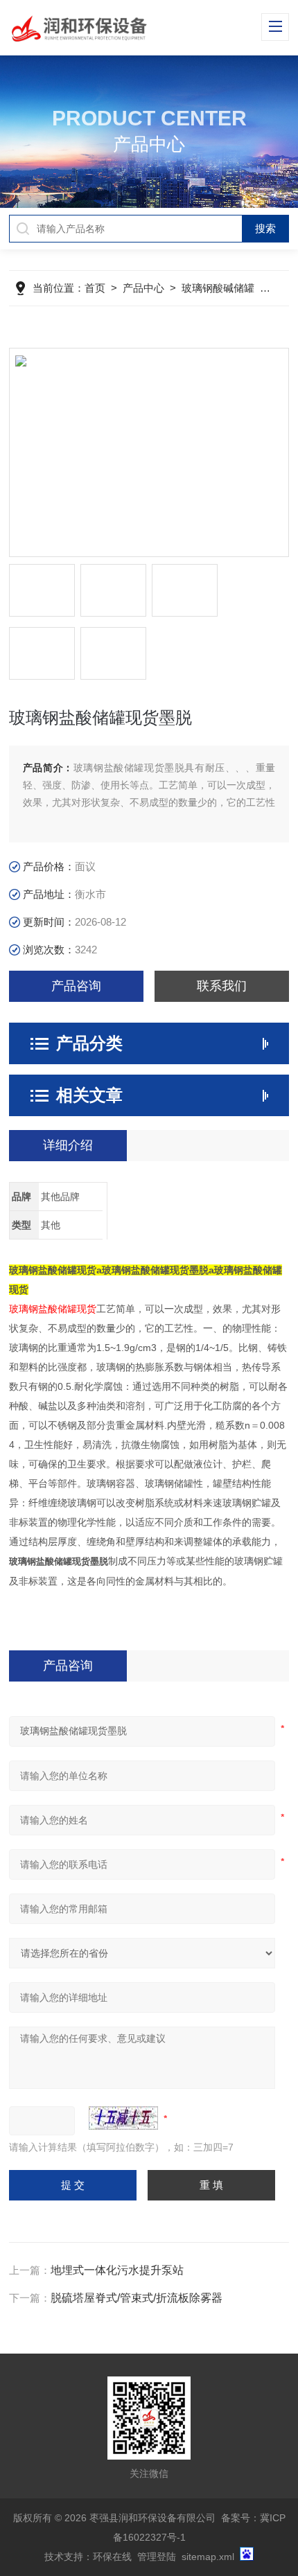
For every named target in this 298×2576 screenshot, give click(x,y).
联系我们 (222, 986)
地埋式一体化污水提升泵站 (117, 2270)
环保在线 (112, 2557)
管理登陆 (157, 2557)
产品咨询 (76, 986)
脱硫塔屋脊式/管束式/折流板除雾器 (137, 2298)
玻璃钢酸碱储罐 (218, 288)
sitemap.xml (208, 2557)
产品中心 (143, 288)
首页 (95, 288)
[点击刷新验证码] (123, 2118)
